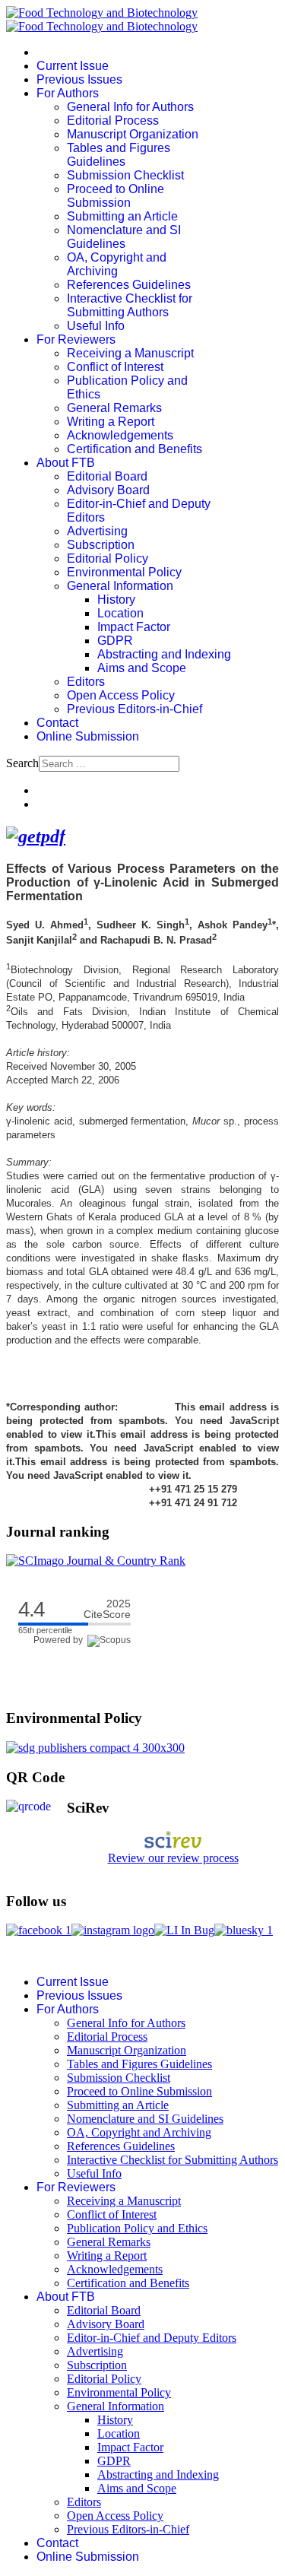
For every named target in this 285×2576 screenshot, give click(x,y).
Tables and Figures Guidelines (119, 155)
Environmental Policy (124, 572)
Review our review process (173, 1858)
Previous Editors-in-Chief (135, 709)
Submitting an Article (122, 216)
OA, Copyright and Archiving (117, 264)
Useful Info (96, 326)
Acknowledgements (120, 435)
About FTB (66, 463)
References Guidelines (129, 285)
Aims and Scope (142, 668)
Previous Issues (79, 79)
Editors (86, 682)
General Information (120, 586)
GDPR (115, 641)
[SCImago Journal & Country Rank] (96, 1561)
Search (22, 763)
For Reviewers (76, 339)
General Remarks (114, 408)
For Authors (68, 93)
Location (120, 613)
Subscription (101, 545)
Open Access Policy (121, 695)
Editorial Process (113, 121)
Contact (57, 723)
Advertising (97, 531)
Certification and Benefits (135, 449)
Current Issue (73, 66)
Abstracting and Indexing (164, 654)
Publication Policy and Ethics (137, 2228)
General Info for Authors (130, 107)
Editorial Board (107, 476)
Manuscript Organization (133, 134)
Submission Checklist (125, 175)
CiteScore (107, 1609)
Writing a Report (111, 422)
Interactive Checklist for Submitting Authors (130, 305)
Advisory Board (108, 490)
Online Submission (88, 736)
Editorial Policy (108, 558)
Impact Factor (134, 627)
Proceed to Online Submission (116, 196)
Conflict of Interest (115, 367)
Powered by (60, 1640)
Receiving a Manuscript (130, 353)
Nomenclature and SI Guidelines (124, 237)
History (116, 600)
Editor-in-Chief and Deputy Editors (152, 2338)
